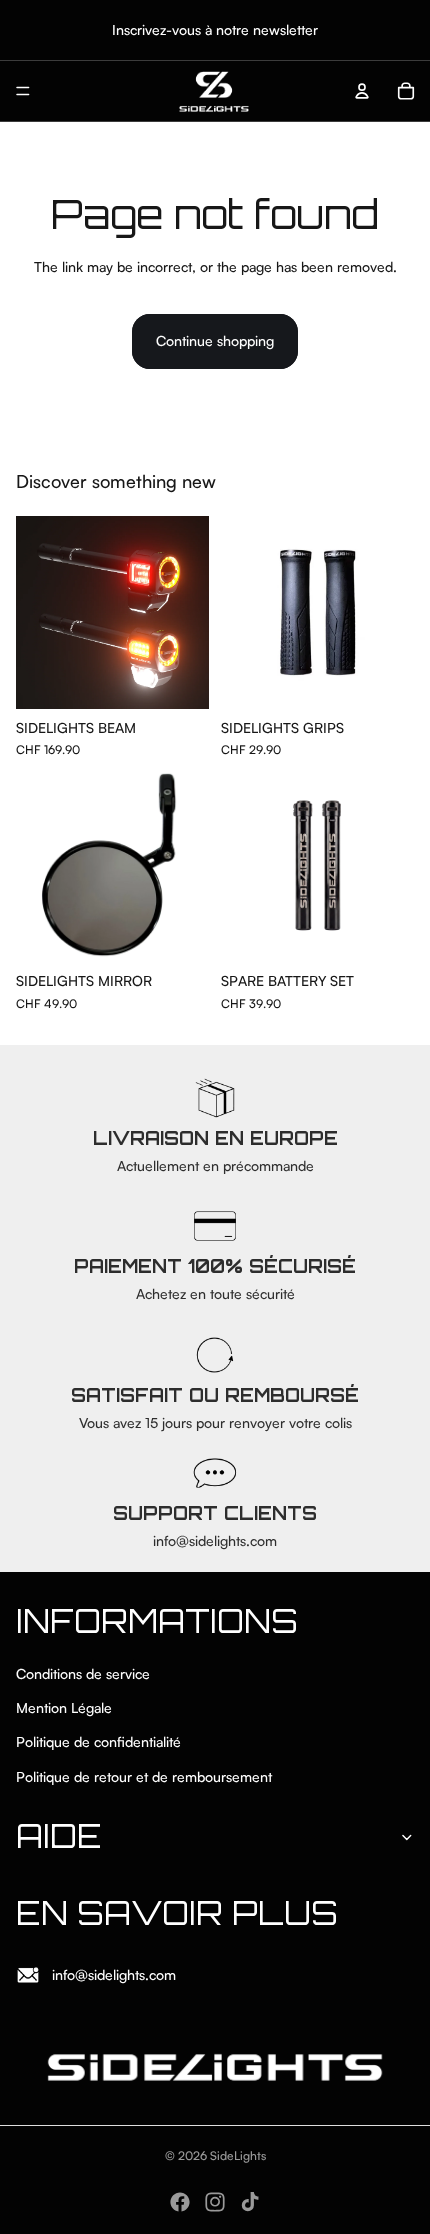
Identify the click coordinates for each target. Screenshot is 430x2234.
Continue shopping (215, 340)
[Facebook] (180, 2202)
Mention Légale (64, 1707)
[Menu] (23, 91)
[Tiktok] (250, 2202)
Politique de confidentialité (98, 1742)
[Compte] (362, 91)
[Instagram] (215, 2202)
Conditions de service (83, 1673)
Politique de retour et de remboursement (144, 1776)
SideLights (238, 2155)
